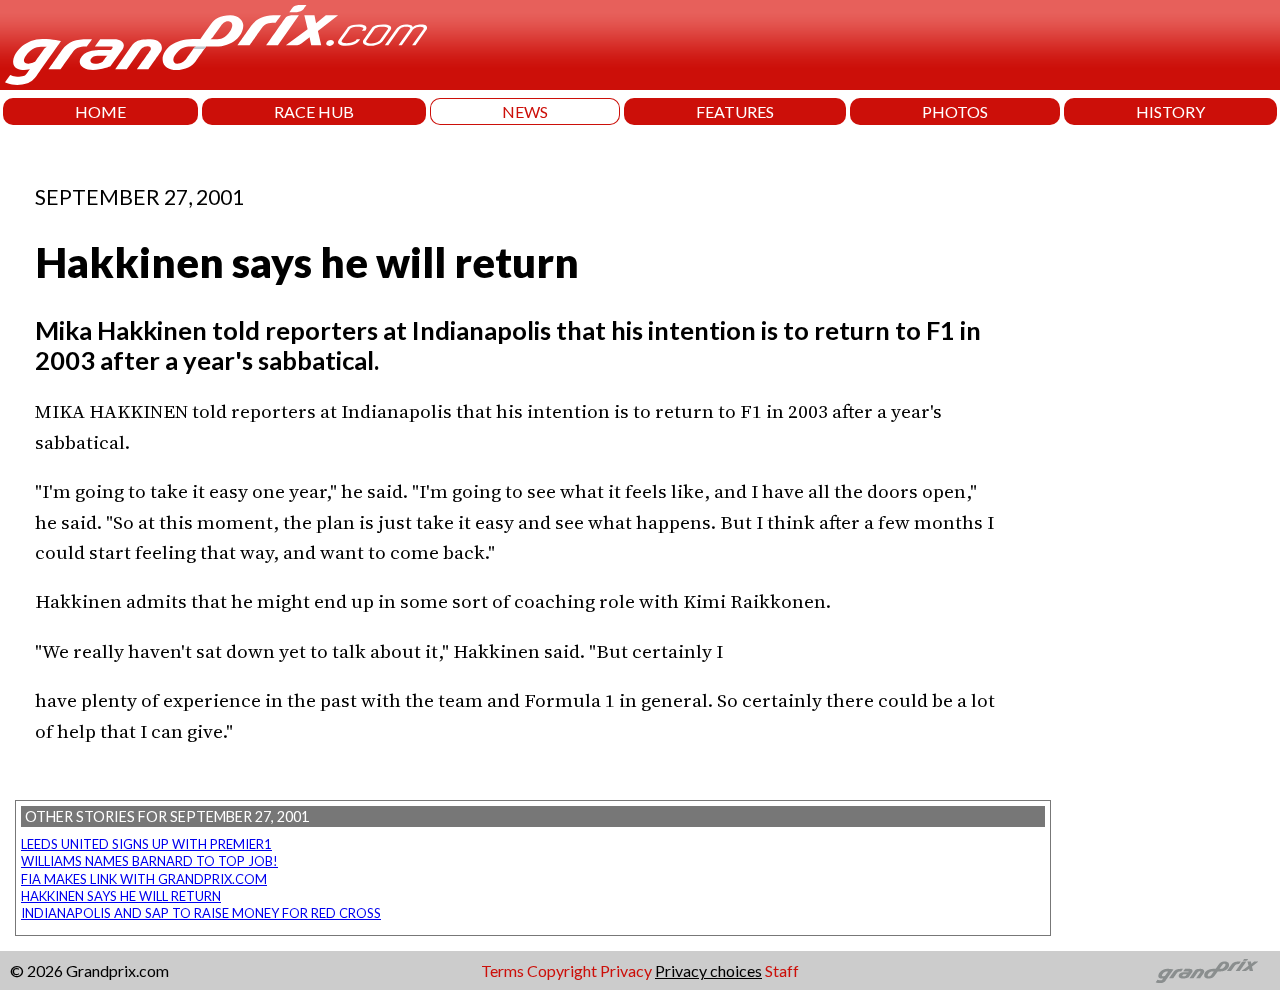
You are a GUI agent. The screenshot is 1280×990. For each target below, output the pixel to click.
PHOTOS (955, 111)
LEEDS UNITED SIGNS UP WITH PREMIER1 (146, 844)
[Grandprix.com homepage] (1207, 971)
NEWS (525, 111)
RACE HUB (314, 111)
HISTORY (1170, 111)
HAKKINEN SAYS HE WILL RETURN (121, 896)
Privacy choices (708, 970)
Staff (782, 970)
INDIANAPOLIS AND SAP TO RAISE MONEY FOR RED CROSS (201, 913)
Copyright (562, 970)
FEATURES (735, 111)
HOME (100, 111)
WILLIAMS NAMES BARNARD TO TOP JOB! (149, 861)
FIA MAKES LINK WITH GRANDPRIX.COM (144, 879)
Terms (502, 970)
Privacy (626, 970)
